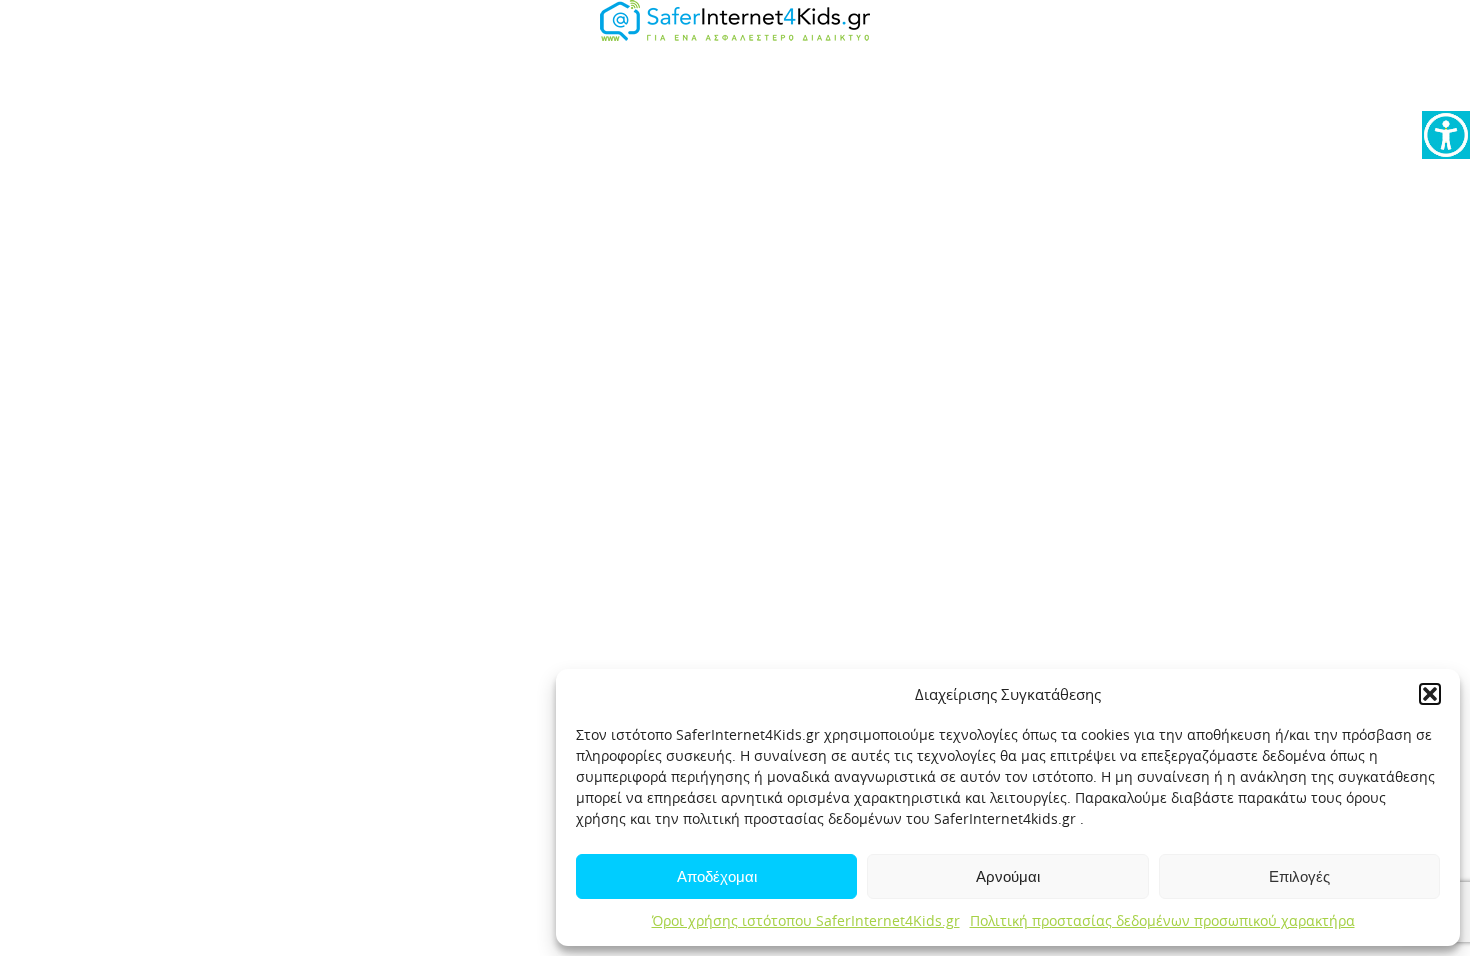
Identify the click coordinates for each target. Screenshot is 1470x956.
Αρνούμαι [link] (1008, 876)
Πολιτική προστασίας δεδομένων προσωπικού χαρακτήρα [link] (1162, 920)
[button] (1430, 694)
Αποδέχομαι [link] (717, 876)
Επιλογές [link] (1299, 876)
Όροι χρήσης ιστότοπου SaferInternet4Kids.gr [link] (806, 920)
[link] (1446, 135)
